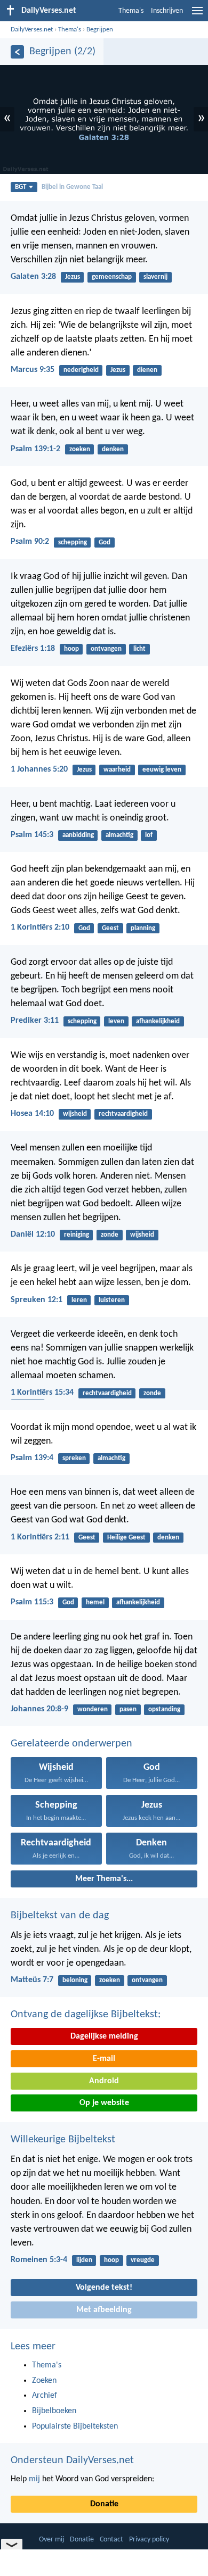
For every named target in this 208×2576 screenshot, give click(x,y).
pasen (128, 1709)
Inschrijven (167, 11)
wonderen (93, 1709)
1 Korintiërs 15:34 (42, 1393)
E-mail (104, 2059)
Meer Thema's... (104, 1879)
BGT (21, 187)
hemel (95, 1602)
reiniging (77, 1235)
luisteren (112, 1300)
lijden (84, 2260)
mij (34, 2479)
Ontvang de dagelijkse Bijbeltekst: (86, 2015)
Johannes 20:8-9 (39, 1709)
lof (149, 835)
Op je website (104, 2103)
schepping (73, 542)
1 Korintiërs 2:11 (40, 1537)
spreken (74, 1458)
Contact (111, 2540)
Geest (110, 928)
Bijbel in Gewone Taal (72, 187)
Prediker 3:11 (35, 1021)
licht (139, 649)
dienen (147, 370)
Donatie (104, 2504)
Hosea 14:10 (32, 1114)
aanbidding (78, 835)
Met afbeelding (104, 2310)
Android (104, 2081)
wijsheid (75, 1114)
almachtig (119, 835)
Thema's (131, 11)
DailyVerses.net (32, 30)
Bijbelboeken (54, 2411)
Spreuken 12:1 (37, 1300)
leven (116, 1021)
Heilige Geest (126, 1538)
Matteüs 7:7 (32, 1980)
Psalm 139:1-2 (35, 449)
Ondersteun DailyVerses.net (72, 2461)
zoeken (80, 449)
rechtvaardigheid (123, 1114)
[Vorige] (17, 52)
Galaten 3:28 (33, 277)
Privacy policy (149, 2540)
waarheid (117, 770)
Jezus (73, 277)
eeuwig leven (162, 770)
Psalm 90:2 (30, 542)
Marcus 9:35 (33, 370)
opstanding (164, 1709)
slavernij (155, 277)
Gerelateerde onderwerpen (71, 1744)
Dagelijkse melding (104, 2036)
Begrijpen (100, 30)
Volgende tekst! (104, 2288)
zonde (110, 1235)
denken (113, 449)
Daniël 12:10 (33, 1235)
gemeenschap (112, 277)
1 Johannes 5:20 (39, 769)
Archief (45, 2396)
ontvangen (106, 649)
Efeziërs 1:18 (33, 649)
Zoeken (44, 2381)
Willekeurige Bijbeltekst (63, 2140)
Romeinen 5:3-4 (39, 2260)
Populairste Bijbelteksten (75, 2426)
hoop (71, 649)
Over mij (51, 2540)
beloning (75, 1980)
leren (79, 1300)
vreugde (143, 2260)
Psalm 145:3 (32, 835)
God (105, 542)
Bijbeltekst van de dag (60, 1916)
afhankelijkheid (158, 1021)
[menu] (197, 15)
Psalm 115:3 (32, 1602)
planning (143, 928)
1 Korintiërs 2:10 (40, 927)
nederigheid (81, 370)
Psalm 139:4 (32, 1458)
